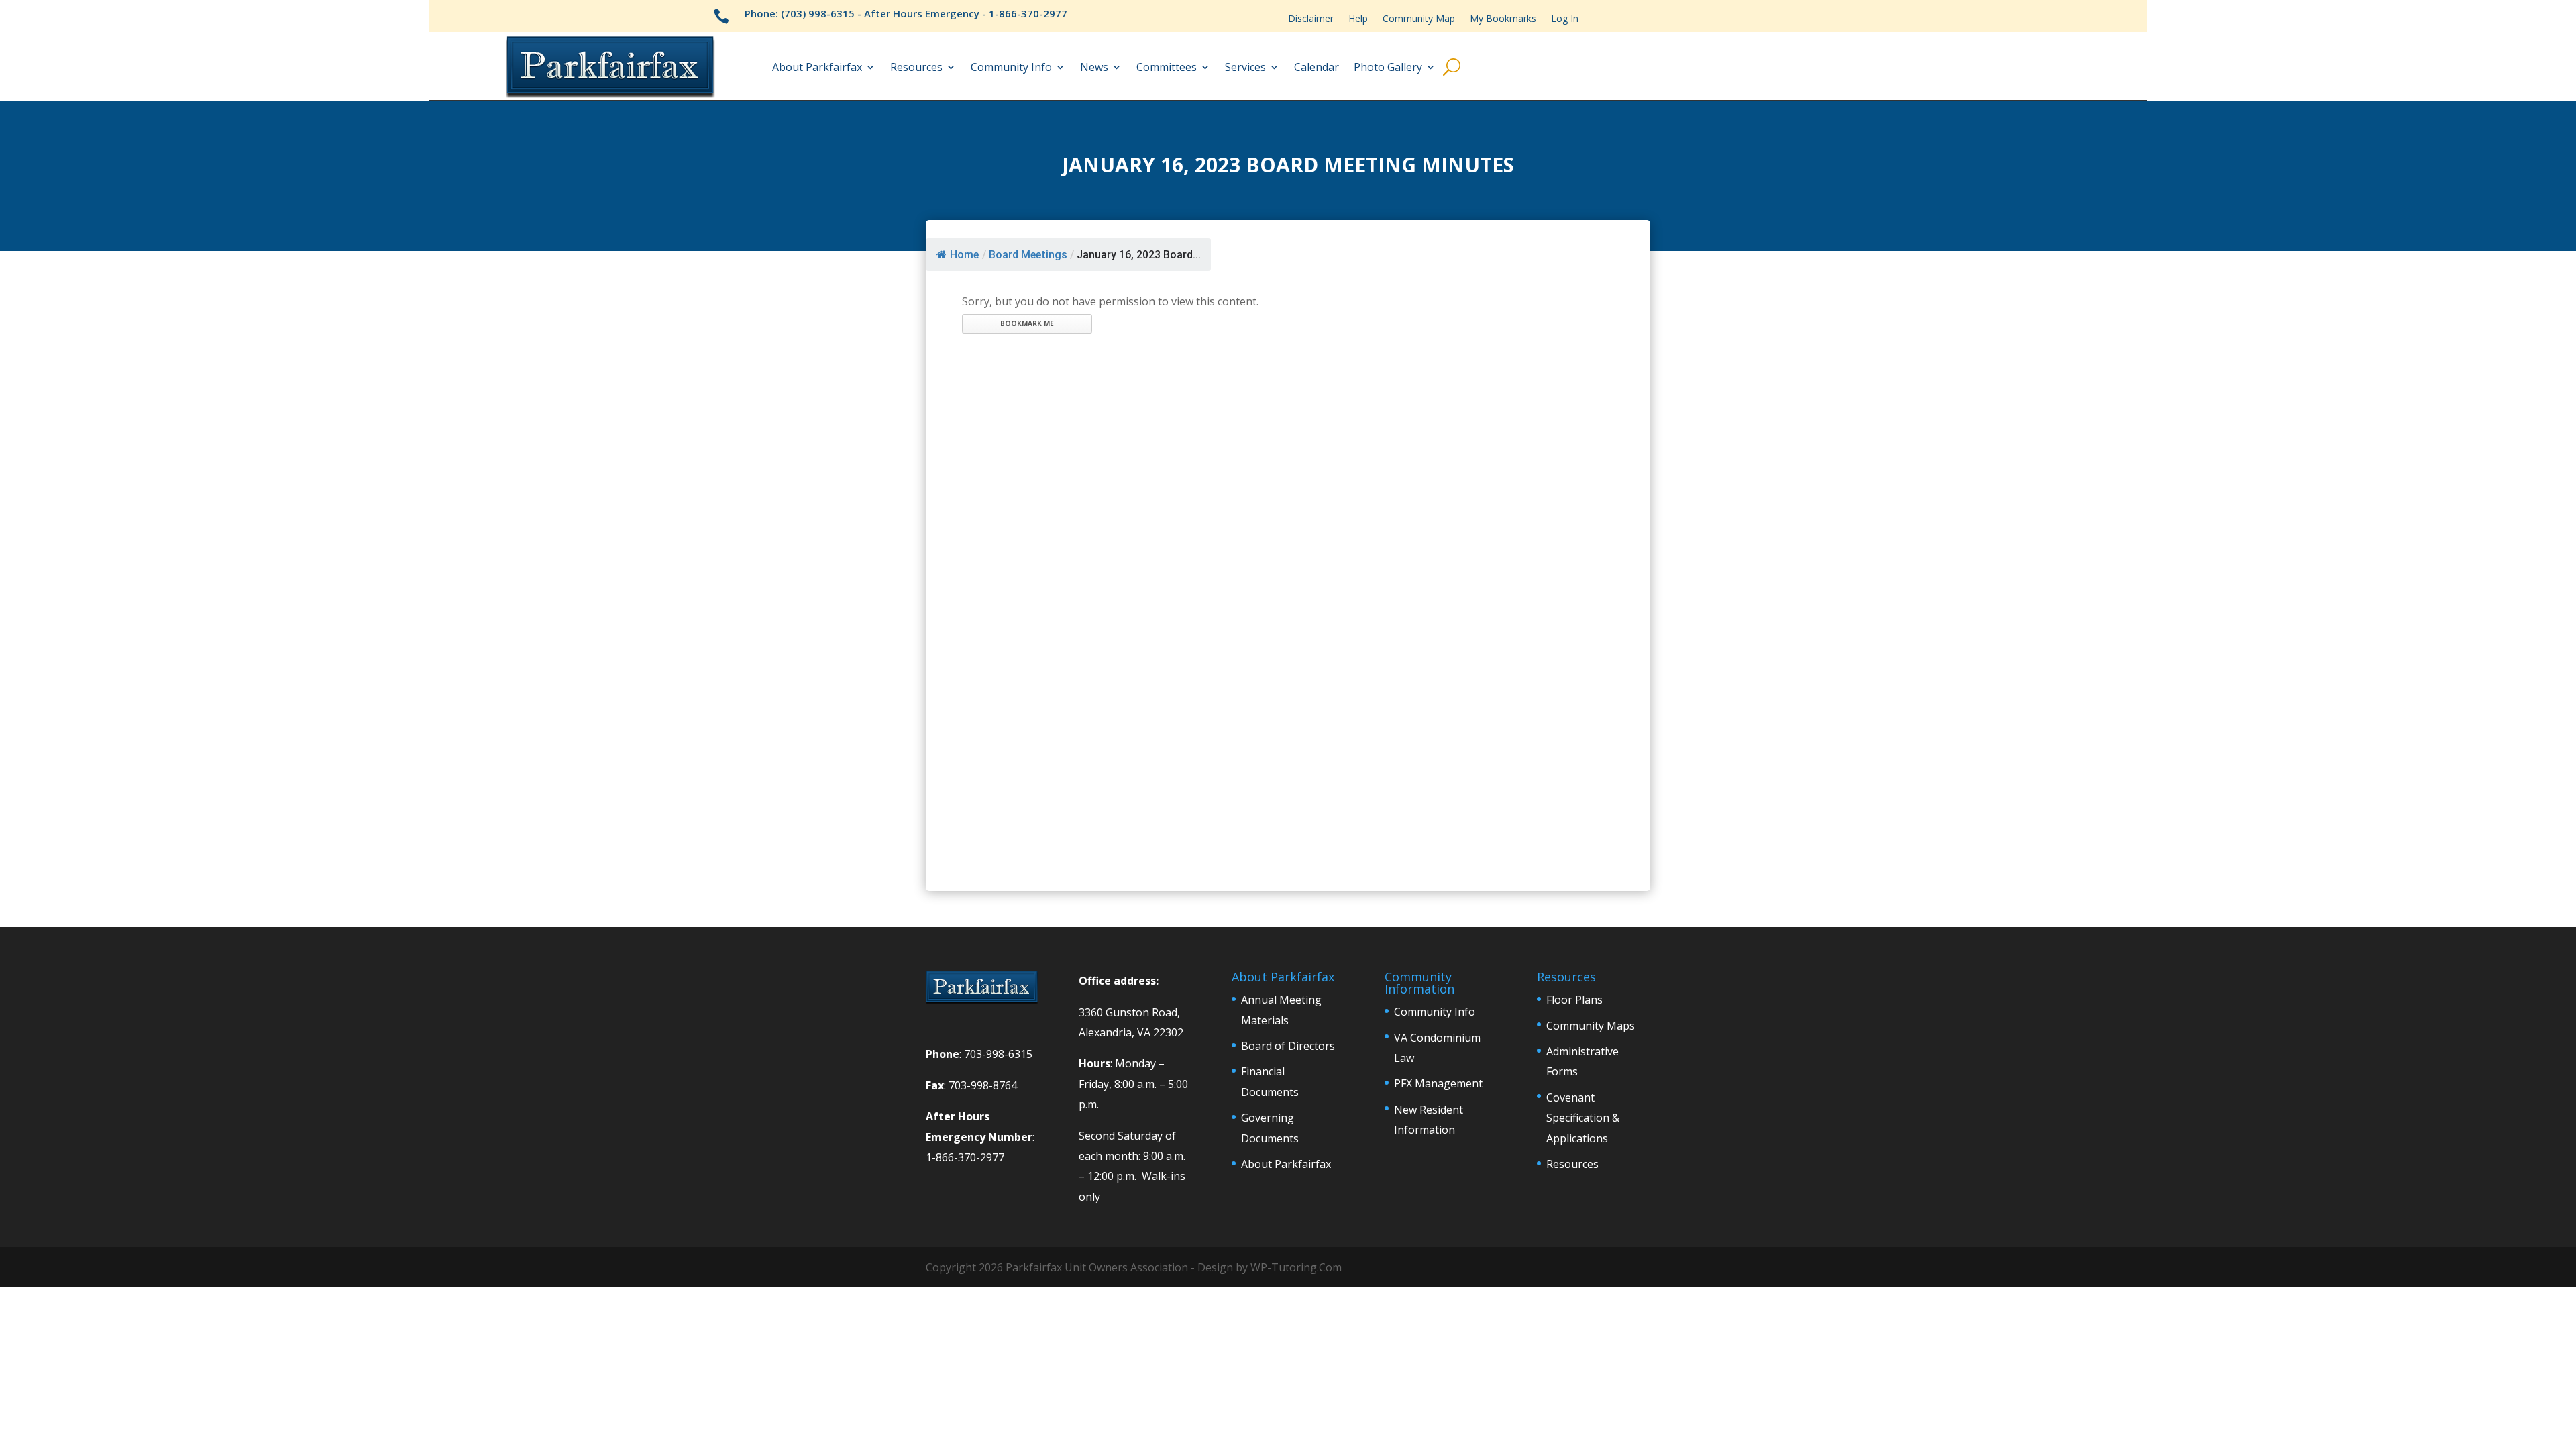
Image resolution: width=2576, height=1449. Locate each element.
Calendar (1317, 67)
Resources (916, 67)
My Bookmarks (1503, 19)
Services (1245, 67)
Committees (1167, 67)
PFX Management (1438, 1083)
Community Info (1011, 67)
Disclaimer (1311, 19)
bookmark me (1027, 323)
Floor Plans (1574, 1000)
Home (964, 255)
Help (1358, 19)
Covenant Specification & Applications (1583, 1118)
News (1094, 67)
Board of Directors (1288, 1046)
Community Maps (1591, 1026)
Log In (1565, 19)
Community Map (1419, 19)
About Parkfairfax (817, 67)
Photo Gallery (1388, 67)
